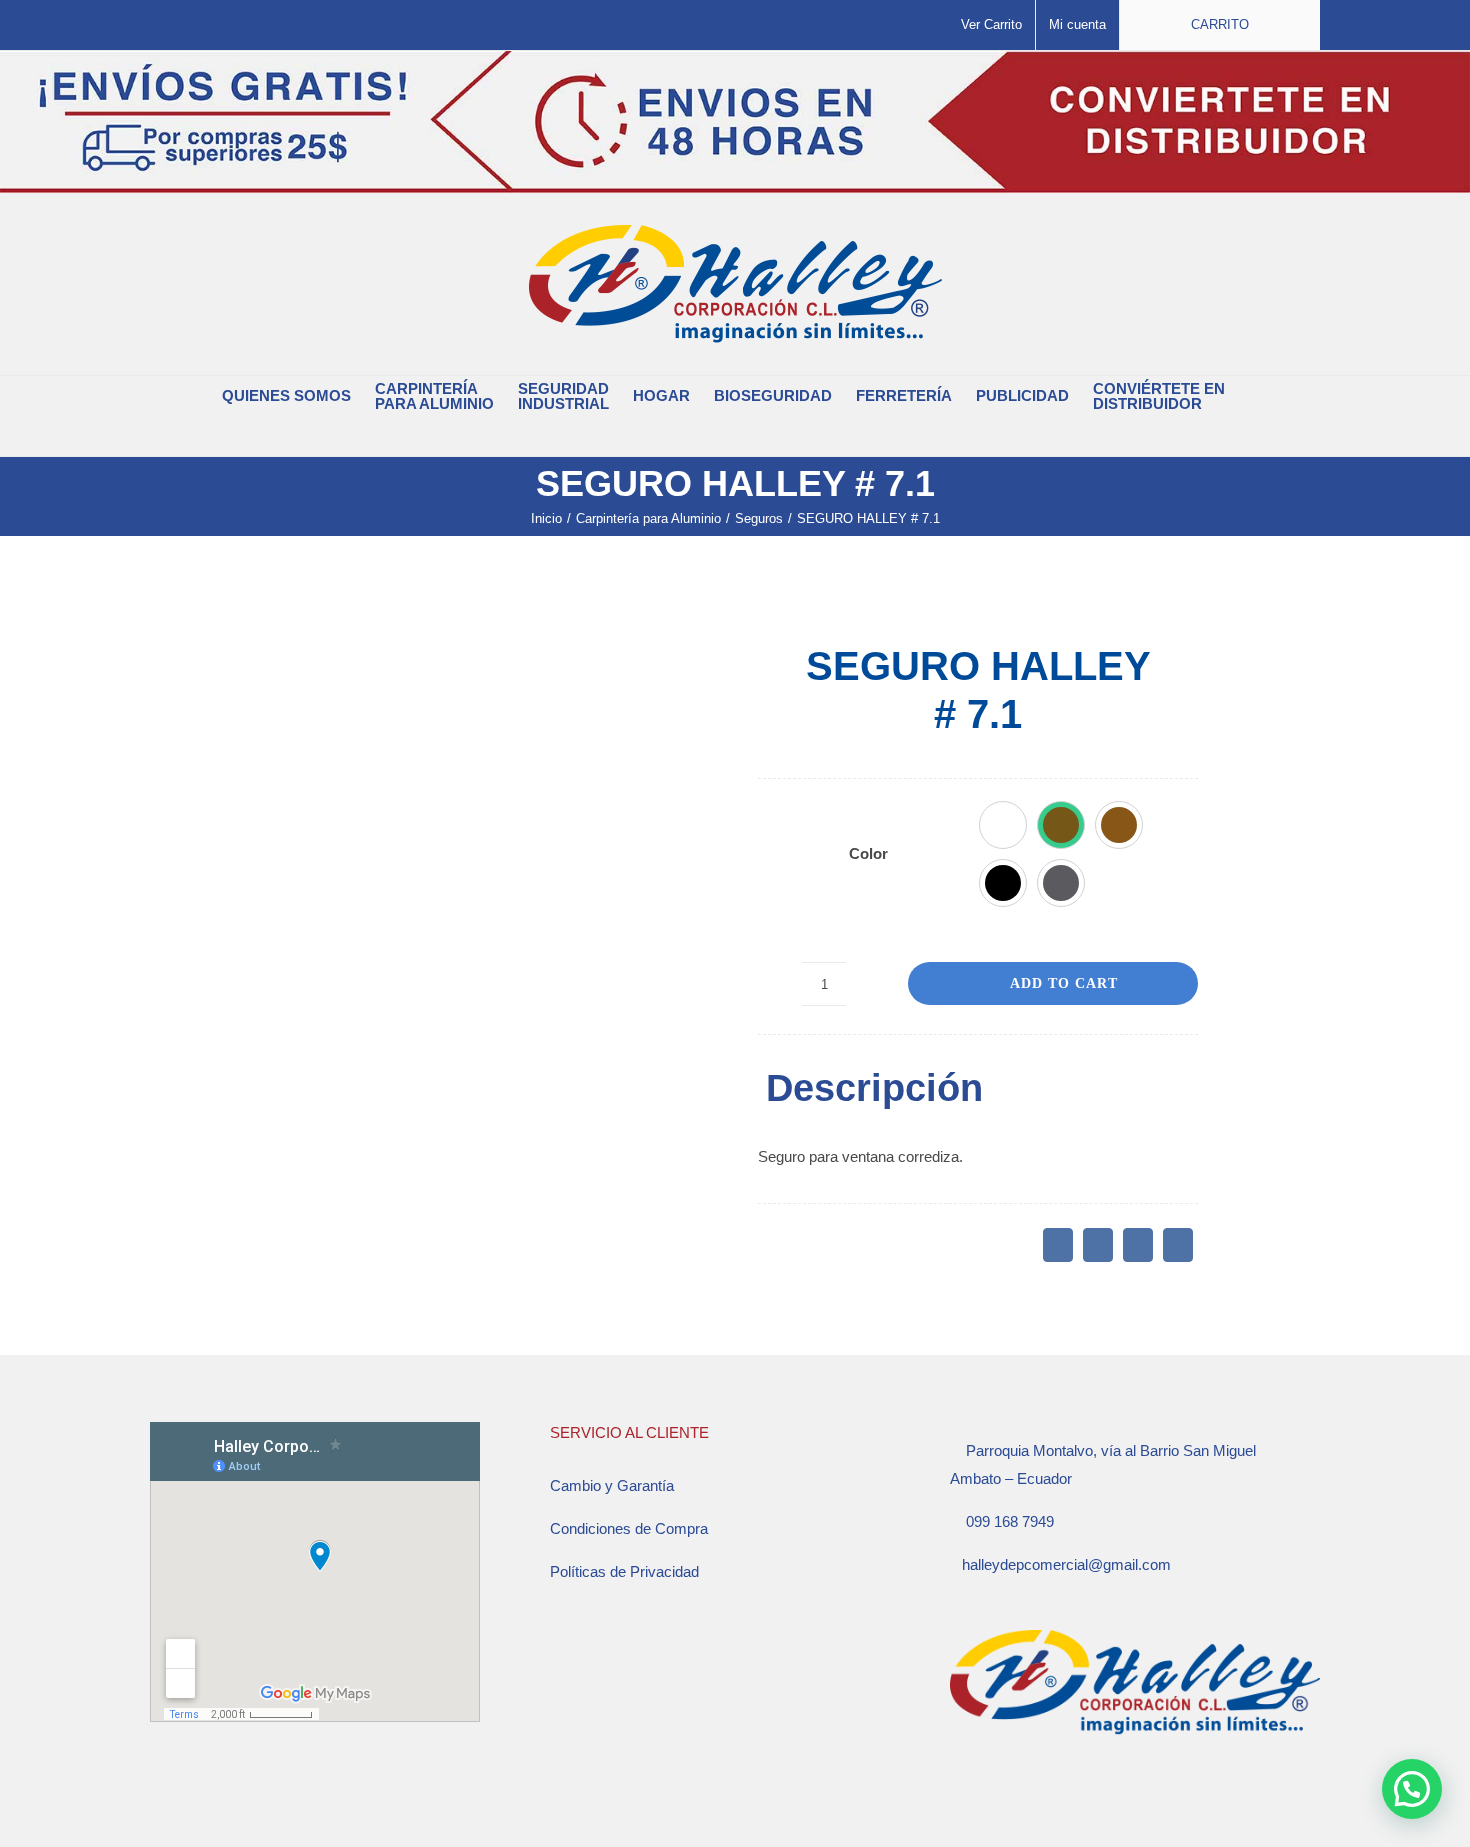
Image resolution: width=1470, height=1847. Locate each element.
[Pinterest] (1138, 1245)
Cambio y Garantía (612, 1485)
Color (868, 853)
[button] (723, 436)
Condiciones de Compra (629, 1528)
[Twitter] (1098, 1245)
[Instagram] (983, 1800)
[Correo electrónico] (1178, 1245)
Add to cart (1064, 983)
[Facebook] (1058, 1245)
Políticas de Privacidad (624, 1571)
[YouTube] (1010, 1800)
